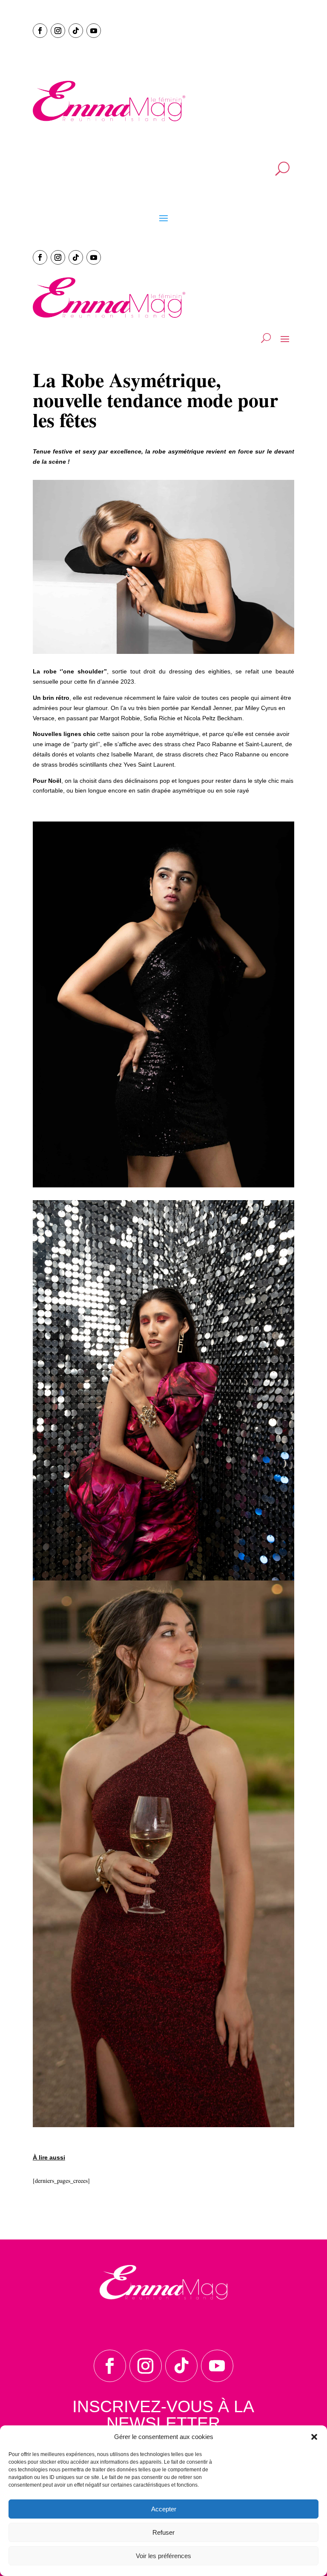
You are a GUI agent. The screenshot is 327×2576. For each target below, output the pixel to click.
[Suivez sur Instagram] (58, 31)
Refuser (163, 2532)
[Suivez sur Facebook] (40, 31)
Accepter (164, 2509)
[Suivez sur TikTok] (76, 31)
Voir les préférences (163, 2556)
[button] (314, 2437)
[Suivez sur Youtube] (94, 31)
